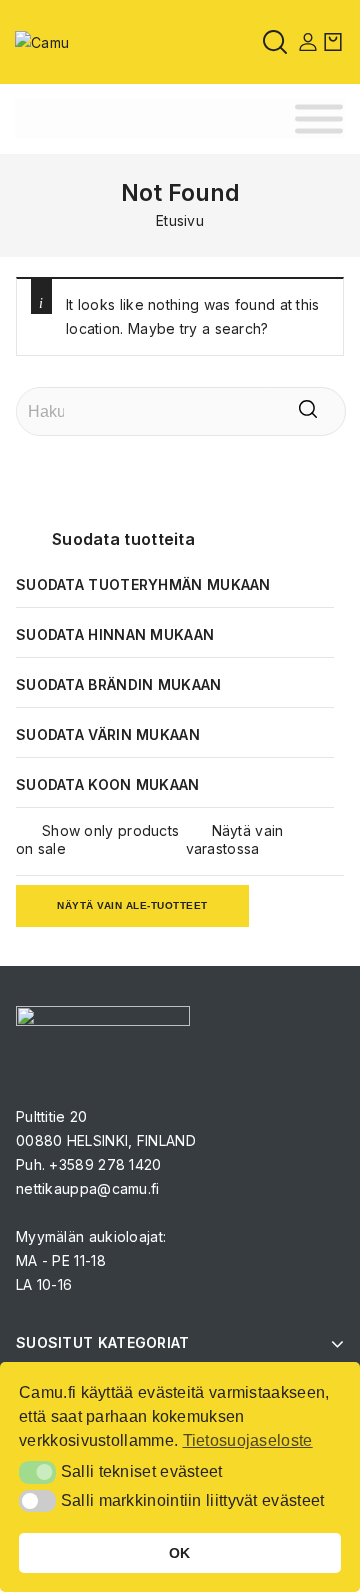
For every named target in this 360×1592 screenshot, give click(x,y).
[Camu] (42, 40)
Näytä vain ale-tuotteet (132, 905)
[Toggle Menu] (319, 119)
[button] (37, 1472)
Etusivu (180, 220)
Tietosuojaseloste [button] (248, 1440)
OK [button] (180, 1553)
